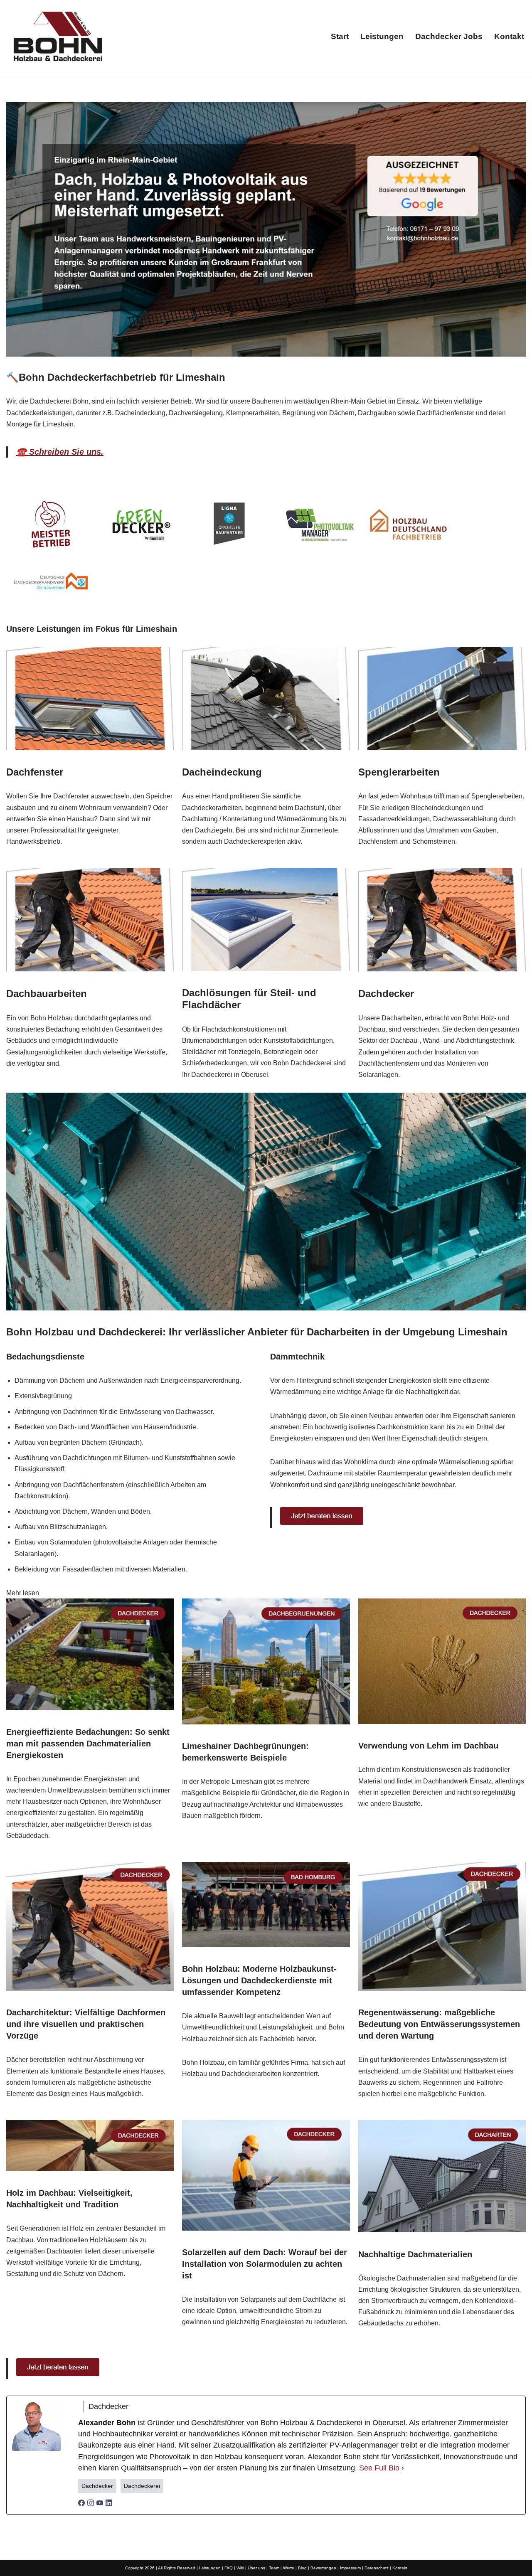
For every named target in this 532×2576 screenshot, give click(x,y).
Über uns (256, 2568)
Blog (302, 2568)
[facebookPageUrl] (81, 2504)
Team (274, 2568)
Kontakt (509, 36)
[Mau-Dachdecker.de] (58, 36)
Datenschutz (377, 2568)
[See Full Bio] (403, 2468)
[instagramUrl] (91, 2504)
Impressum (350, 2568)
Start (340, 36)
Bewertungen (323, 2568)
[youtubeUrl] (100, 2504)
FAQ (229, 2568)
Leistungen (382, 36)
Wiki (240, 2568)
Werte (289, 2568)
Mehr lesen (23, 1593)
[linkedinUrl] (109, 2504)
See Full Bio (379, 2468)
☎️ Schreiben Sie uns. (60, 452)
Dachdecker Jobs (449, 36)
